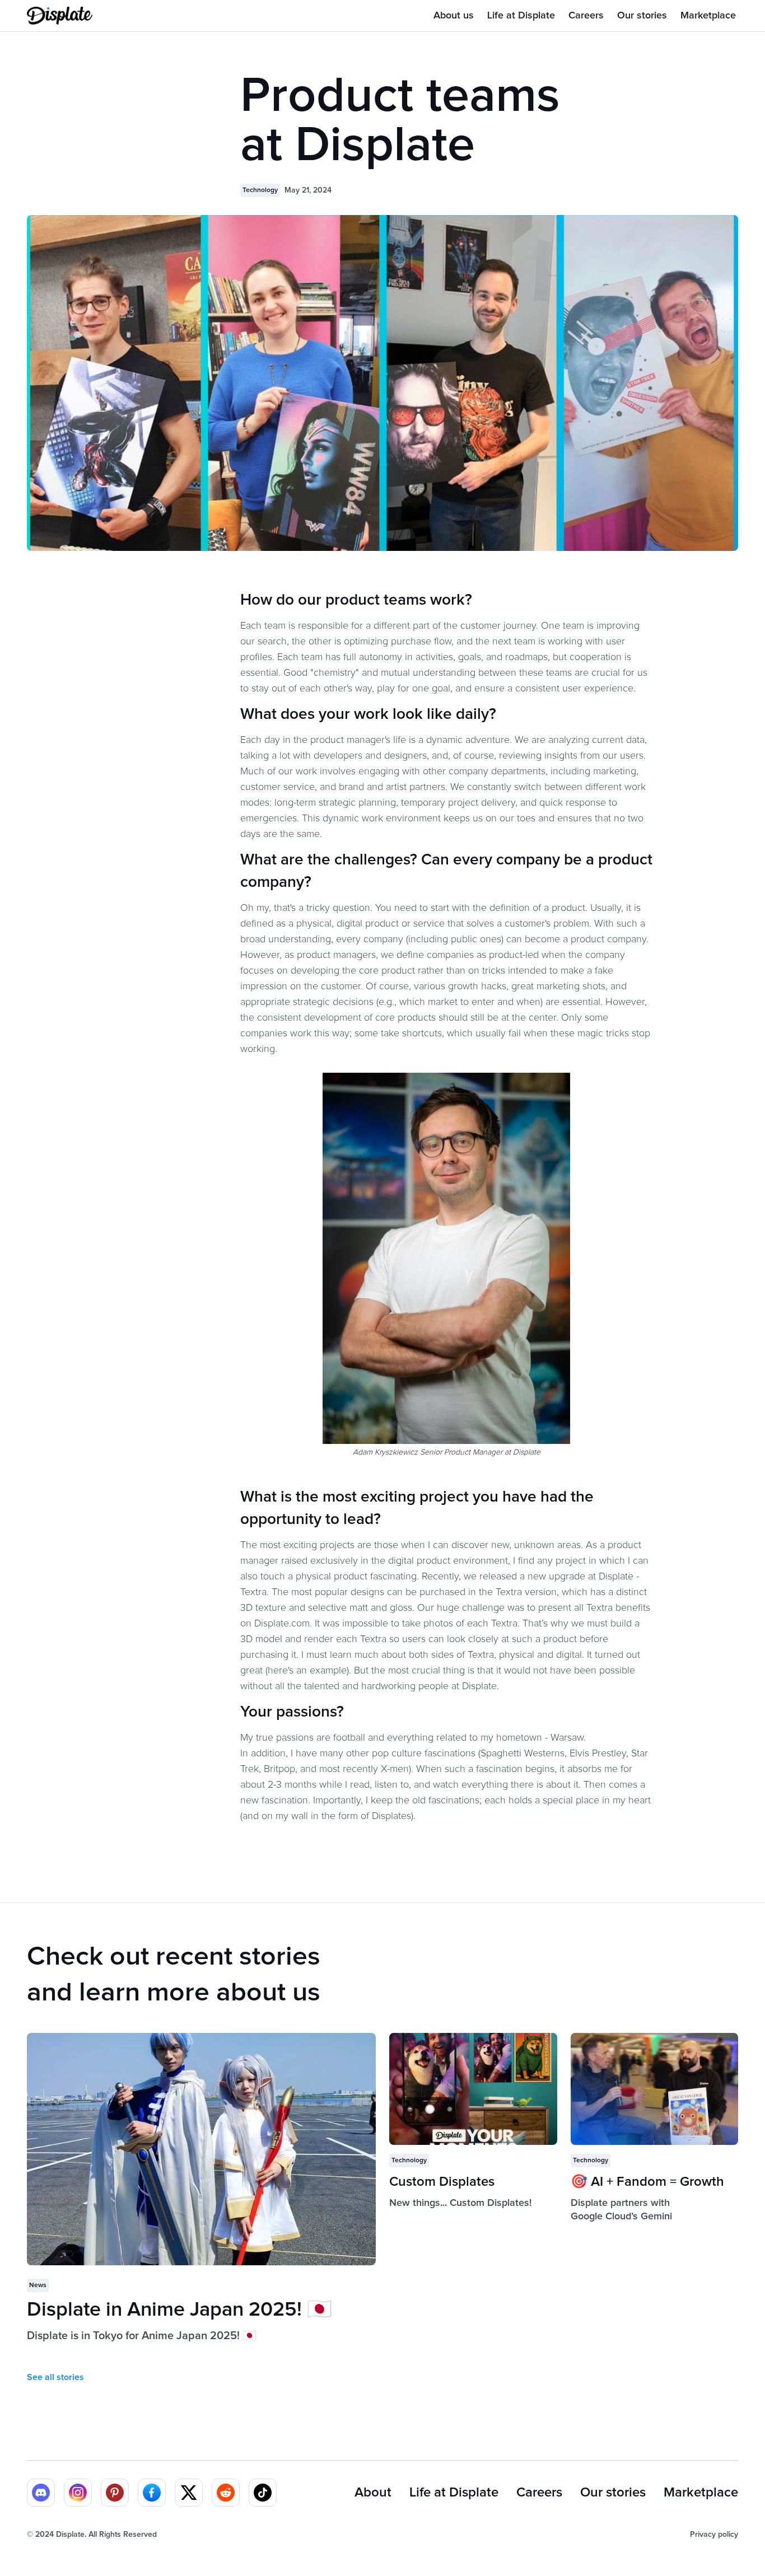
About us (454, 16)
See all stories (55, 2377)
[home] (60, 16)
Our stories (642, 16)
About (373, 2493)
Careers (586, 16)
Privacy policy (714, 2535)
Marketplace (708, 16)
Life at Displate (521, 16)
